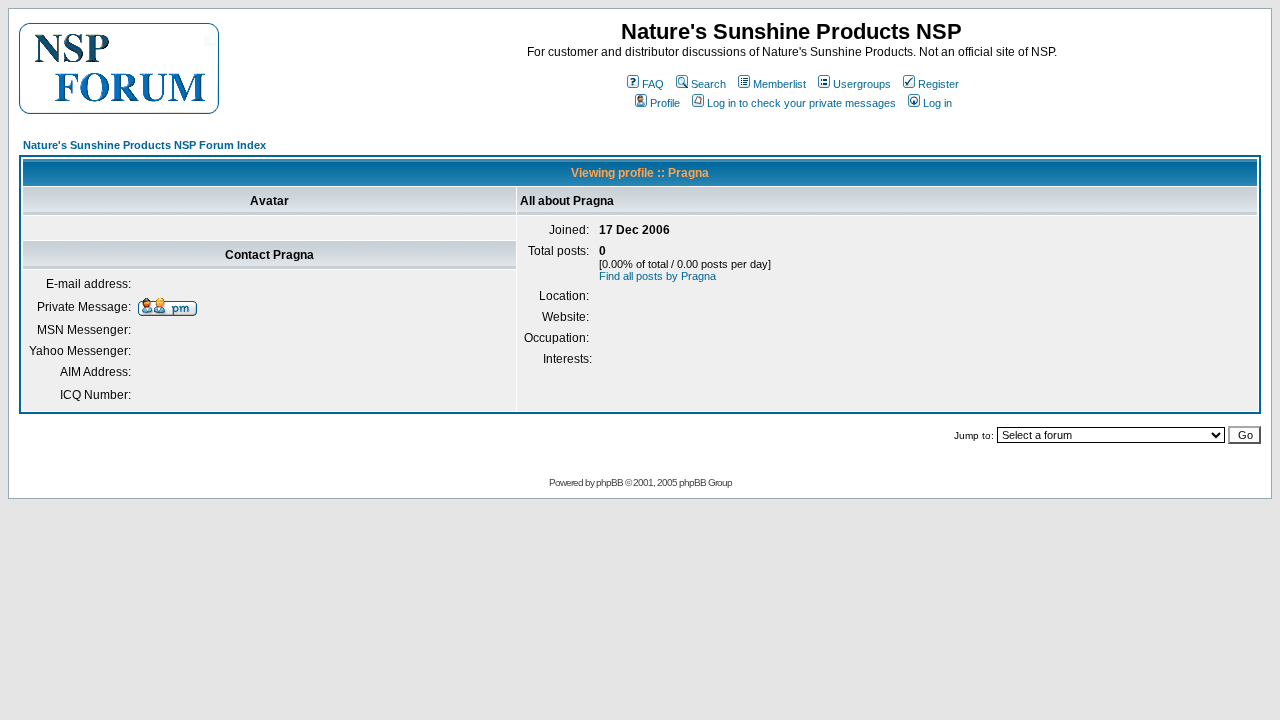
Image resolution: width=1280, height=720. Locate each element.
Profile (665, 103)
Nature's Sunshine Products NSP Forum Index (144, 145)
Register (938, 84)
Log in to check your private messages (801, 103)
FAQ (653, 84)
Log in (937, 103)
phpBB (609, 482)
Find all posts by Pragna (657, 276)
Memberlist (779, 84)
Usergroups (862, 84)
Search (708, 84)
